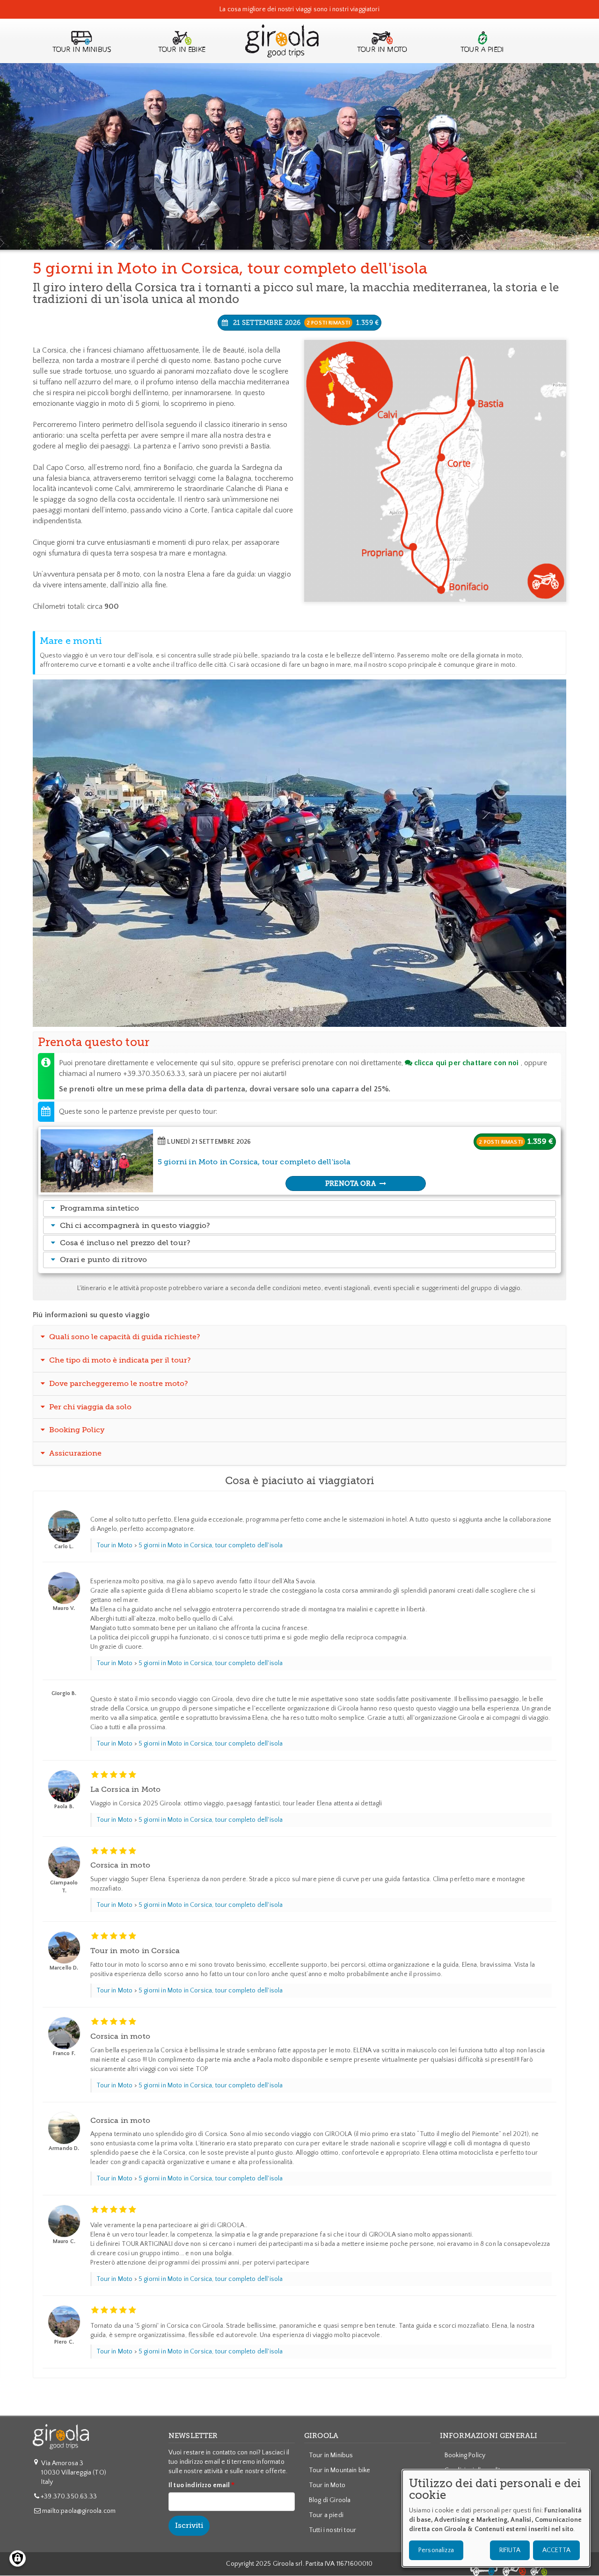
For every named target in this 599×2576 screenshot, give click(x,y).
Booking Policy (76, 1430)
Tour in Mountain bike (340, 2470)
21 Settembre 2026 (306, 323)
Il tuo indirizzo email (199, 2485)
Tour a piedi (482, 50)
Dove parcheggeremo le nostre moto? (118, 1384)
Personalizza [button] (436, 2550)
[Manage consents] (18, 2558)
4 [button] (310, 1010)
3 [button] (304, 1010)
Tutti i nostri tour (332, 2530)
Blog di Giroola (330, 2500)
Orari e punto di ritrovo (104, 1260)
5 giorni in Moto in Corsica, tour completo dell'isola (211, 1545)
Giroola (282, 50)
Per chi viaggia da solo (89, 1407)
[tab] (299, 1209)
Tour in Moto (115, 1545)
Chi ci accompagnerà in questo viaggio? (135, 1226)
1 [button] (292, 1010)
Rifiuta (510, 2550)
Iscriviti (189, 2525)
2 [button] (298, 1010)
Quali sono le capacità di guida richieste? (124, 1337)
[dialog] (496, 2518)
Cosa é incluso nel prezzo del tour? (125, 1243)
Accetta (556, 2550)
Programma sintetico (100, 1208)
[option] (299, 853)
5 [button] (316, 1010)
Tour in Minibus (82, 50)
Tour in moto (382, 50)
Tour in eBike (182, 50)
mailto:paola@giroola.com (79, 2511)
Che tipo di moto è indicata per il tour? (119, 1360)
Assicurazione (74, 1453)
